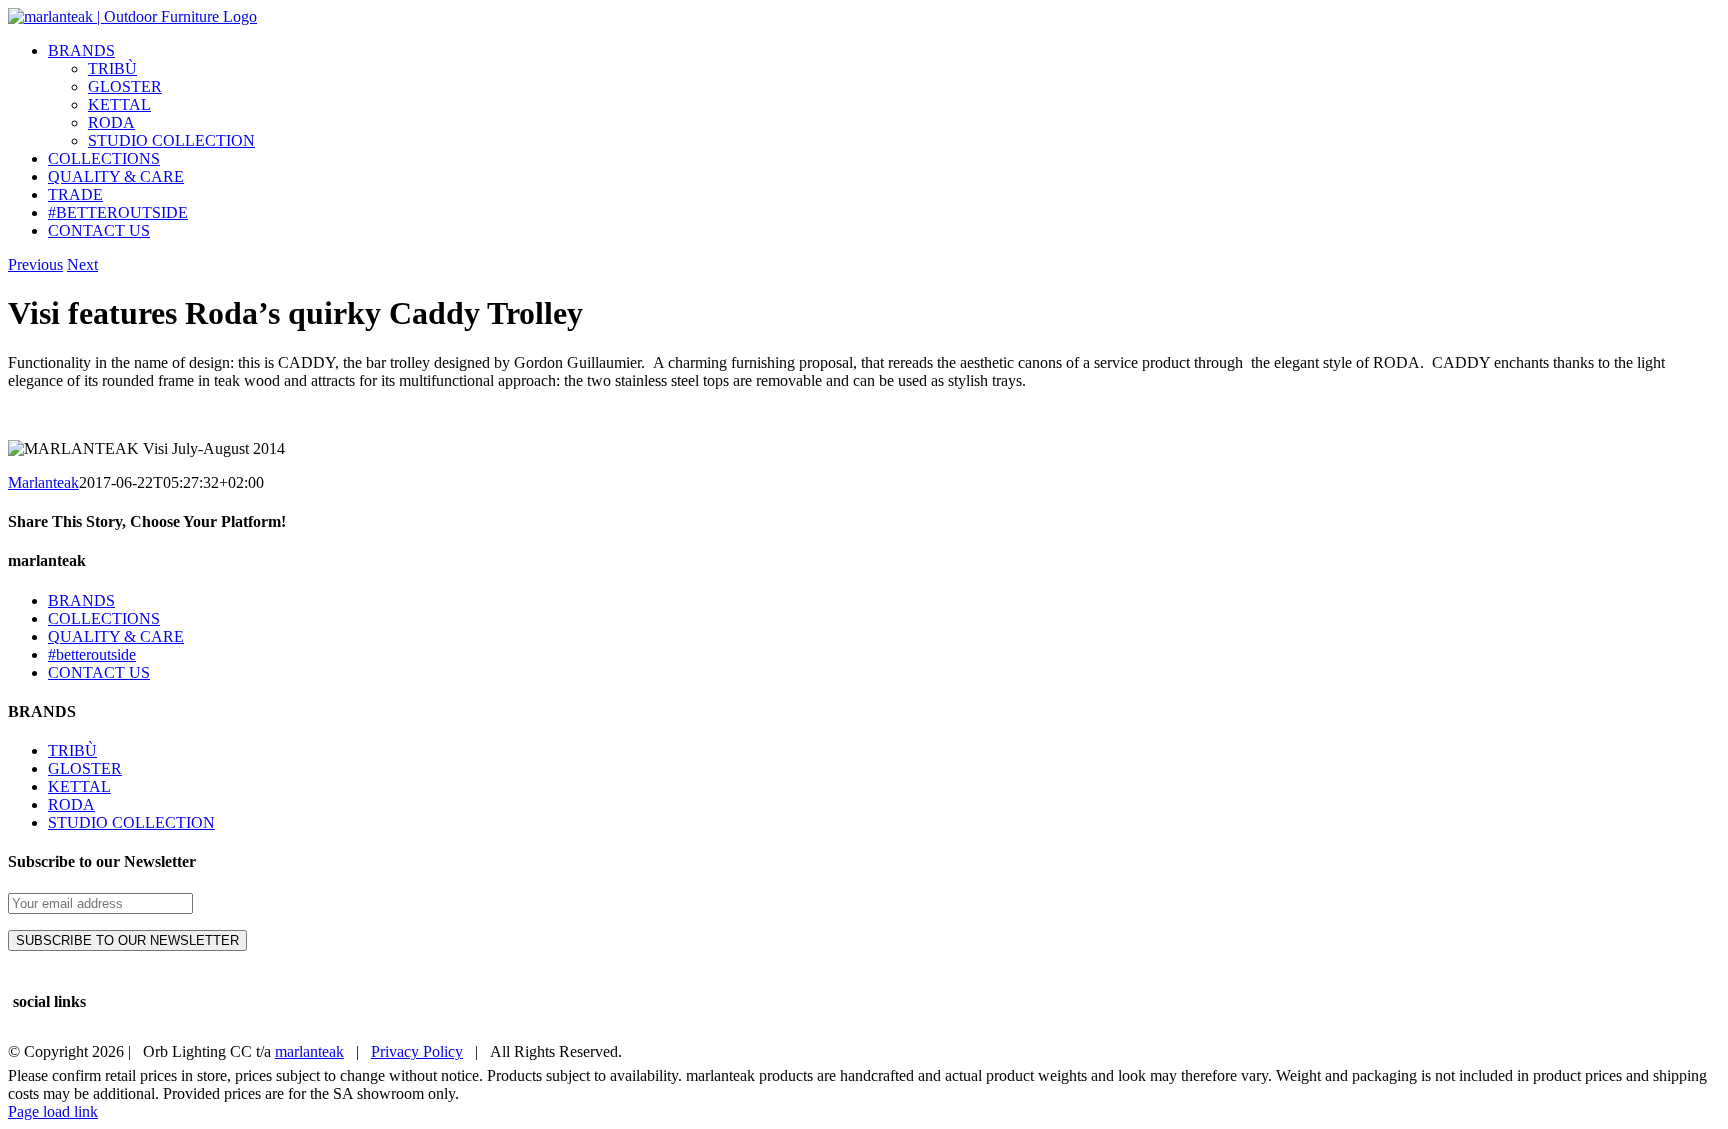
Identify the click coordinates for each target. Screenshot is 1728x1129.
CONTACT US (99, 672)
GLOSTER (85, 768)
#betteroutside (92, 654)
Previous (35, 264)
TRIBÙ (72, 750)
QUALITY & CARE (116, 636)
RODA (71, 804)
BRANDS (81, 600)
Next (82, 264)
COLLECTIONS (104, 618)
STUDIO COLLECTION (131, 822)
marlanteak (309, 1051)
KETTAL (79, 786)
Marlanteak (43, 482)
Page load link (53, 1111)
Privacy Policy (417, 1051)
